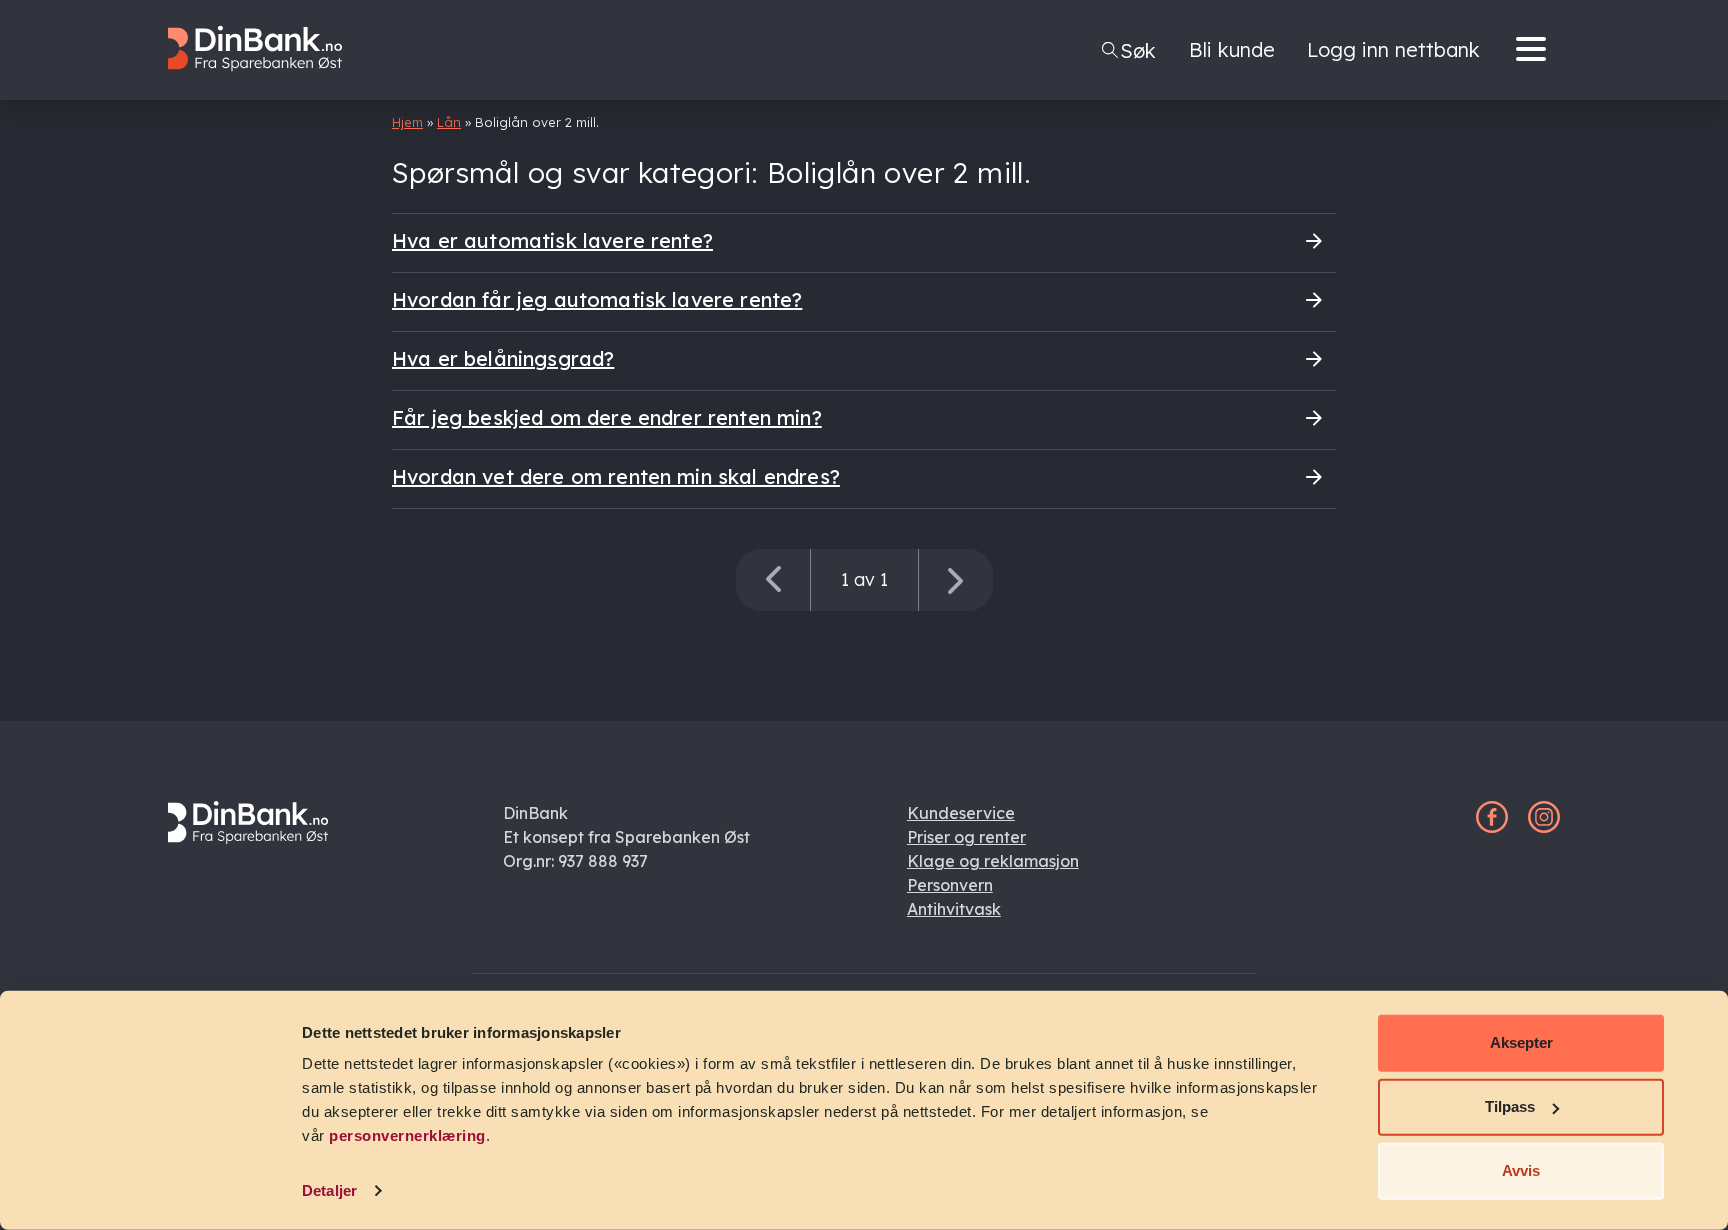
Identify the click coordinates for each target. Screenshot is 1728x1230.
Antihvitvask (954, 909)
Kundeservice (961, 813)
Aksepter (1521, 1042)
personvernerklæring (407, 1135)
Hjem (407, 122)
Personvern (950, 885)
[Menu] (1536, 50)
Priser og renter (966, 837)
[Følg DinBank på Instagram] (1544, 827)
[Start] (265, 86)
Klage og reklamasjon (993, 861)
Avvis (1521, 1170)
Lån (449, 122)
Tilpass (1510, 1106)
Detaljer (329, 1190)
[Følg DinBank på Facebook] (1492, 827)
